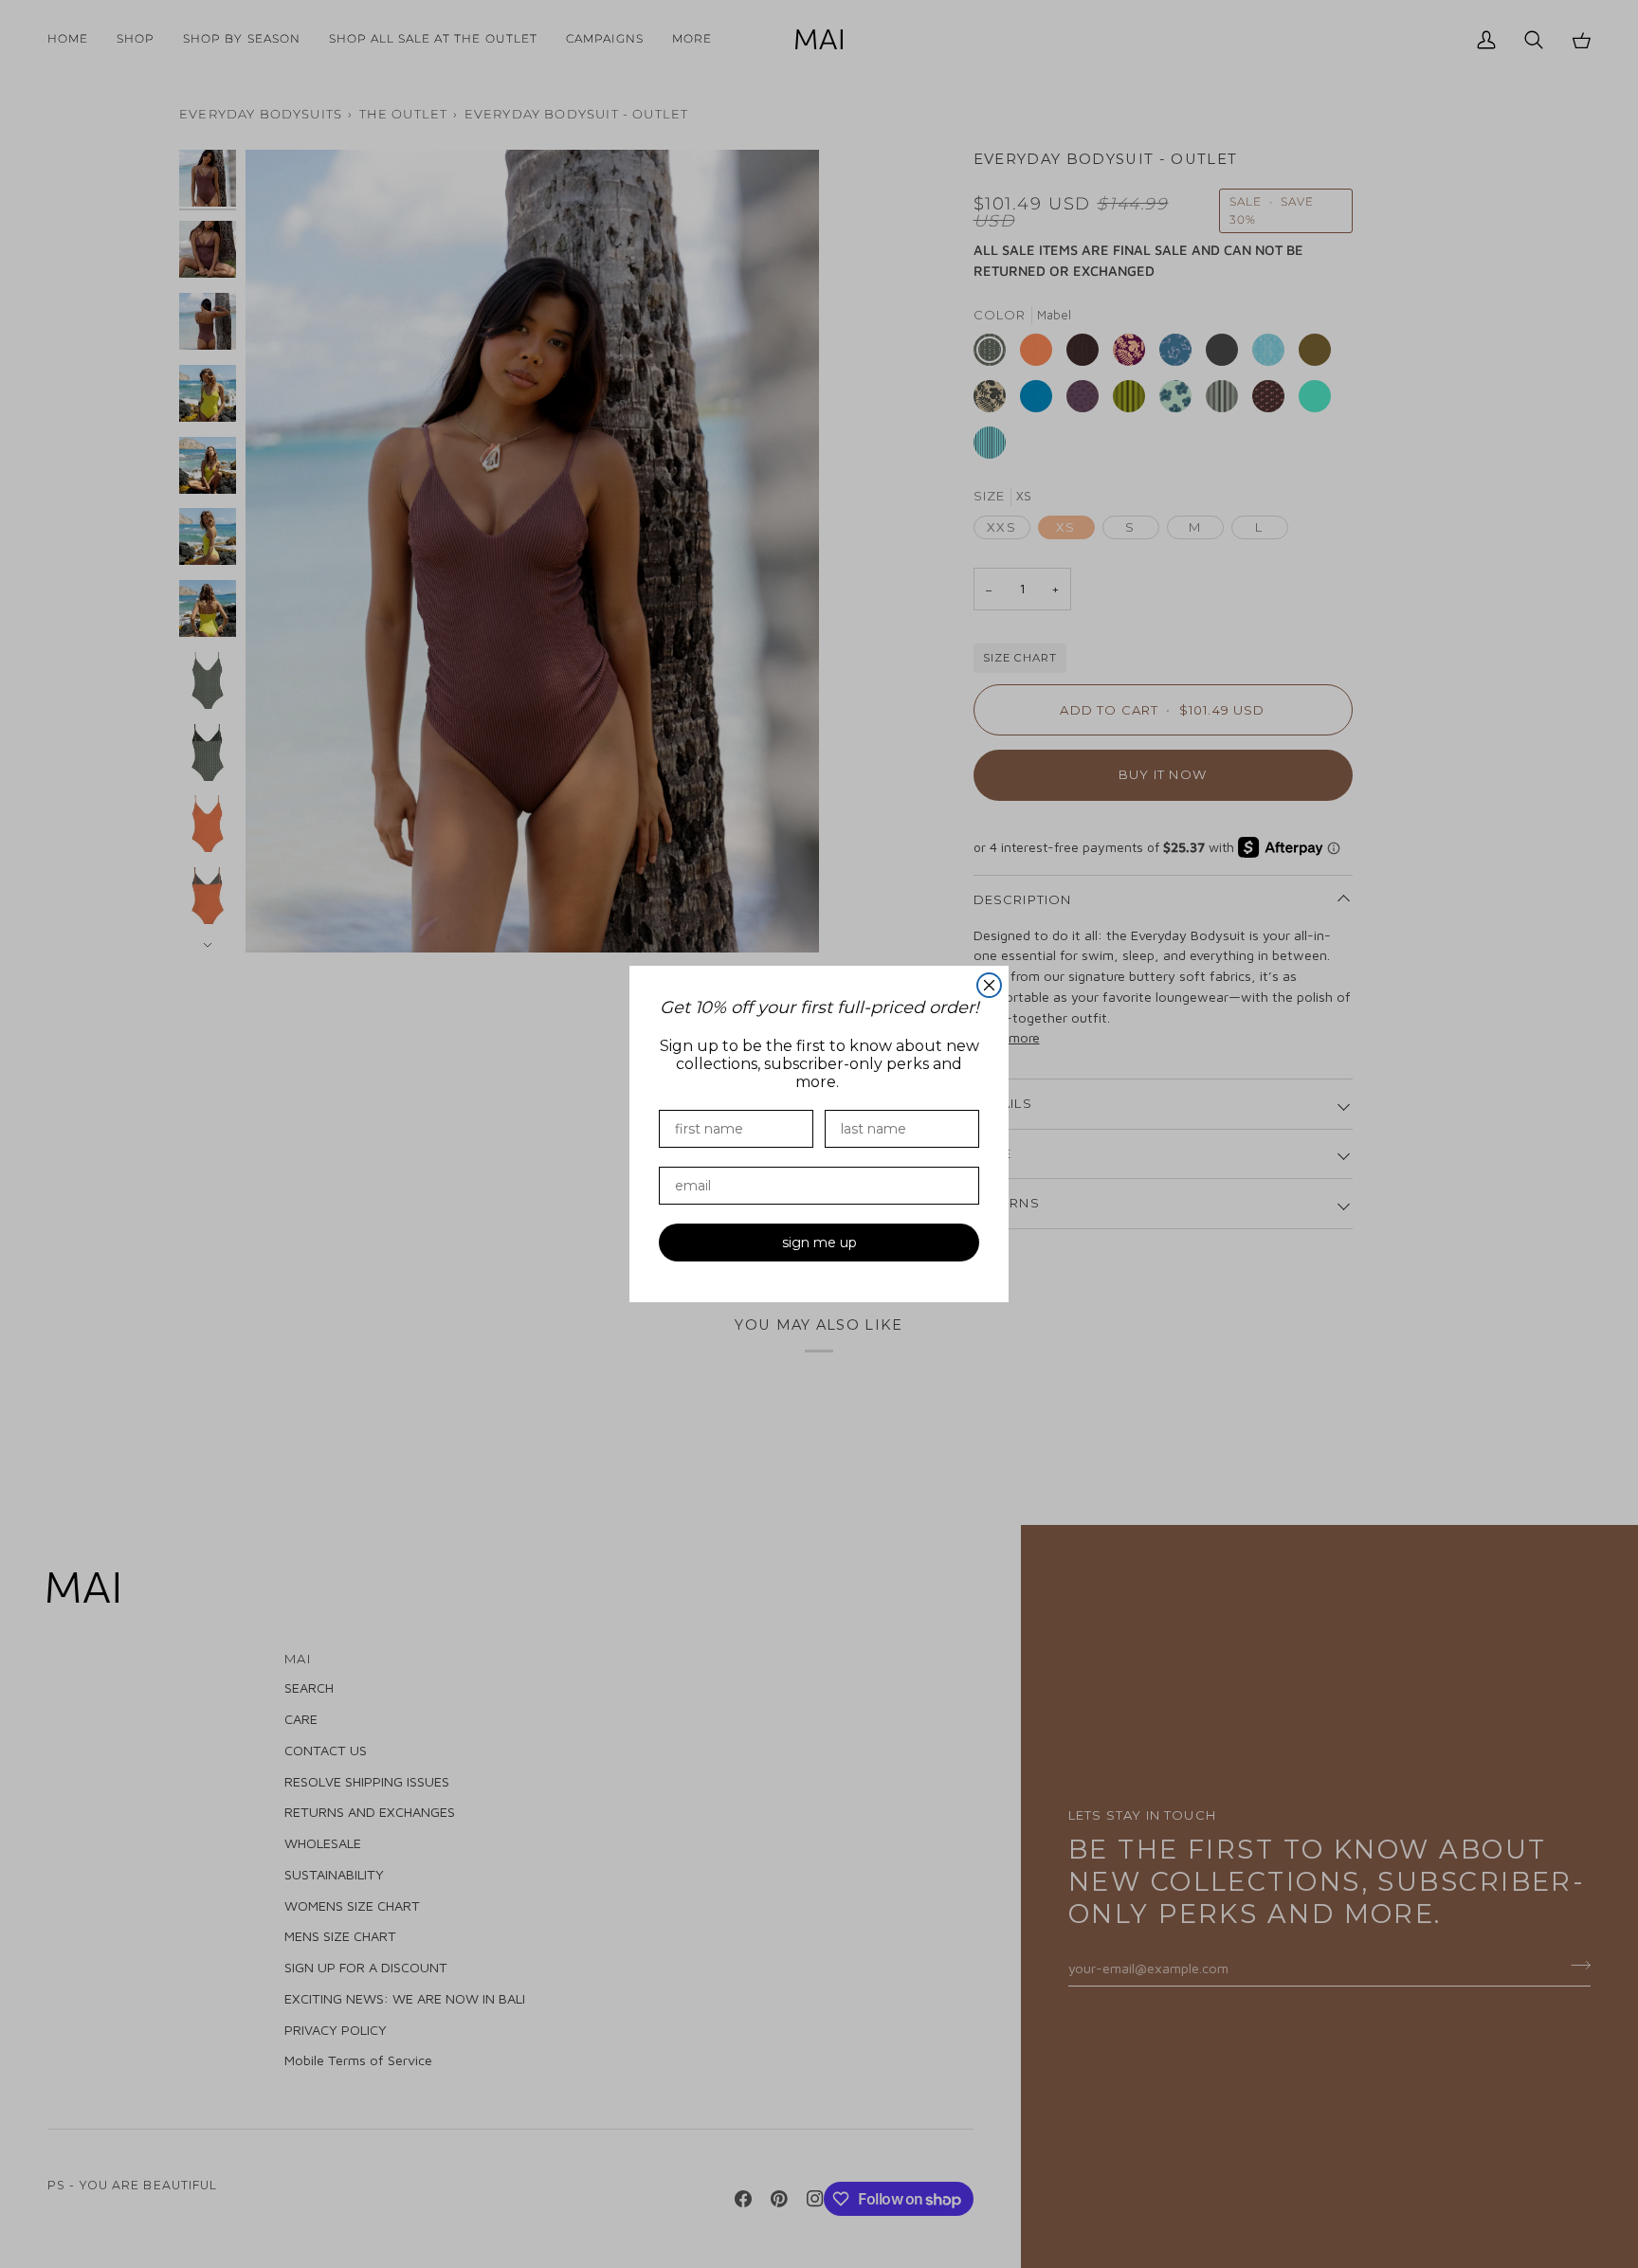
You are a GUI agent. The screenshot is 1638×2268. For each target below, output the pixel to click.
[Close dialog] (989, 985)
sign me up (819, 1243)
